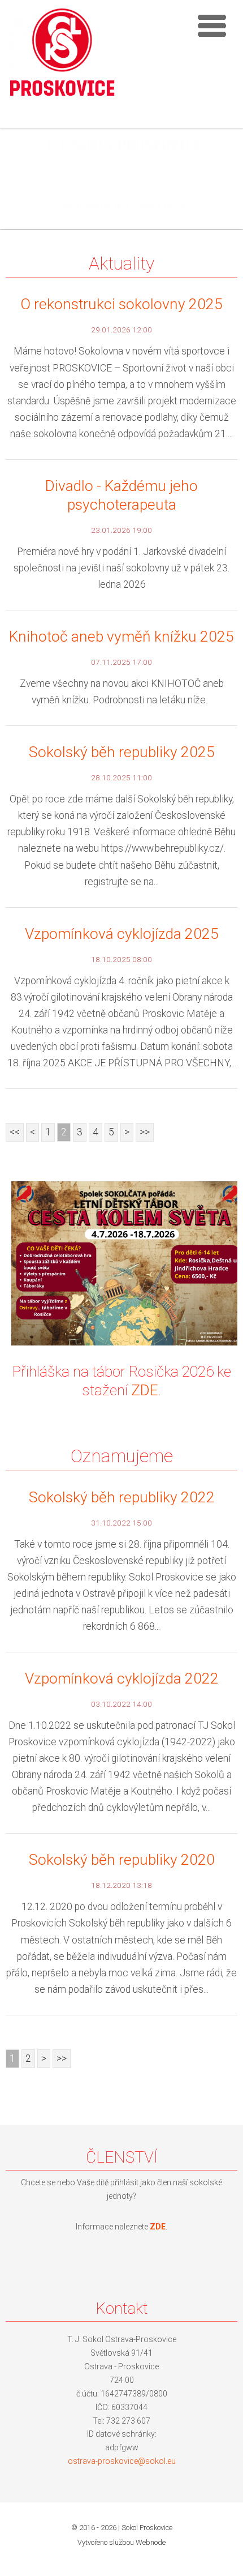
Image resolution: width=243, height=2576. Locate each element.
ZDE (145, 1390)
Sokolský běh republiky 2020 (122, 1860)
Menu (212, 25)
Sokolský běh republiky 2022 (122, 1497)
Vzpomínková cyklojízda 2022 (122, 1678)
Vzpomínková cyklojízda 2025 (122, 934)
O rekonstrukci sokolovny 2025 (121, 304)
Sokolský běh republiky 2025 (122, 752)
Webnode (151, 2542)
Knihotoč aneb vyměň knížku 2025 (121, 636)
